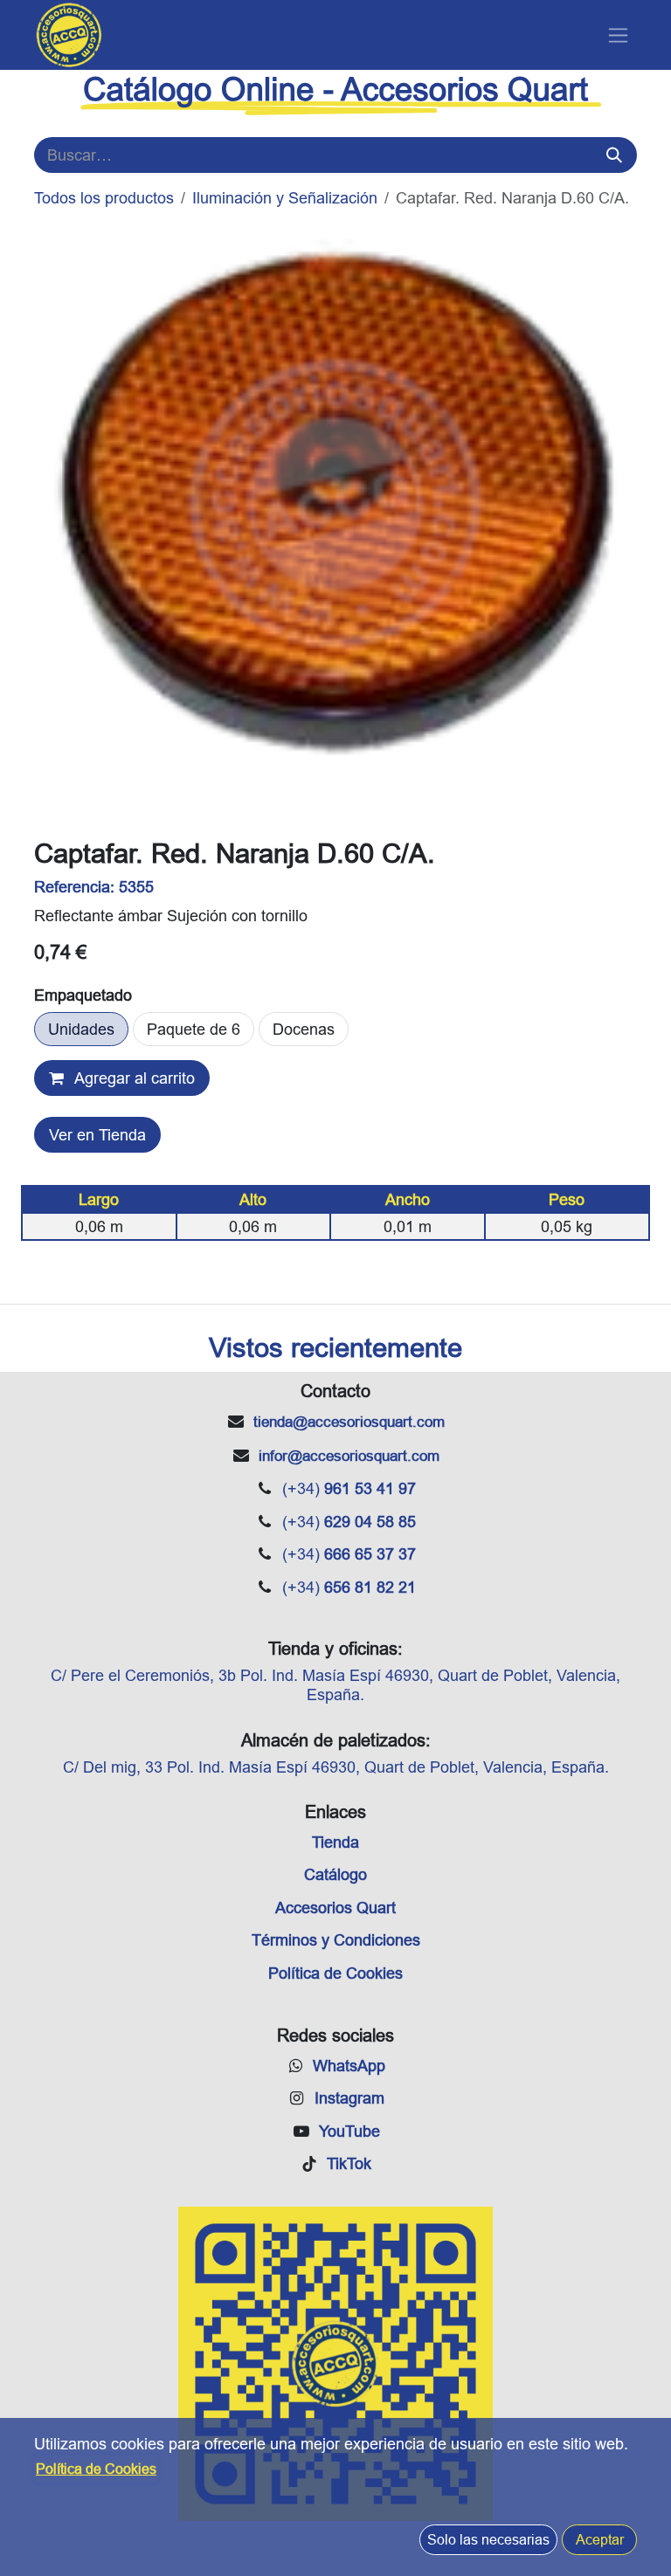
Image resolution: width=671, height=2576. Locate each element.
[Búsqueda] (614, 155)
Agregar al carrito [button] (133, 1078)
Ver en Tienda (97, 1135)
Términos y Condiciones (336, 1940)
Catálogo (335, 1874)
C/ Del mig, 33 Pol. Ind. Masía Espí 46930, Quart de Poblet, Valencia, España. (336, 1767)
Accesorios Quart (335, 1908)
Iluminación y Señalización (285, 198)
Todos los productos (104, 198)
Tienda (335, 1842)
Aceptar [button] (600, 2539)
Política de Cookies (335, 1973)
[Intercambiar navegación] (618, 35)
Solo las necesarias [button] (488, 2539)
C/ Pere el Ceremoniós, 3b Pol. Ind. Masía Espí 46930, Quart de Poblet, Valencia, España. (335, 1685)
